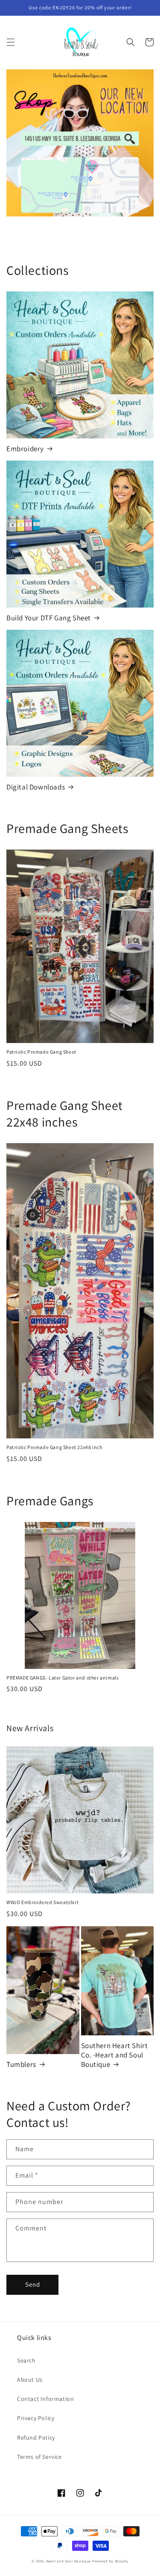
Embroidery (25, 449)
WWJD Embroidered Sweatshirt (42, 1902)
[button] (11, 42)
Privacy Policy (36, 2418)
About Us (30, 2380)
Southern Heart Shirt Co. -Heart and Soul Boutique (115, 2055)
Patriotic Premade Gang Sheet (41, 1052)
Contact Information (45, 2399)
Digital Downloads (36, 787)
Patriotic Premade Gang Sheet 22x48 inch (54, 1447)
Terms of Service (39, 2457)
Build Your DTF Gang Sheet (49, 618)
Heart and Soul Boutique (69, 2561)
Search (26, 2360)
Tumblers (21, 2064)
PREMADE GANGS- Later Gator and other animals (63, 1678)
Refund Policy (36, 2438)
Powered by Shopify (110, 2561)
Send (33, 2284)
